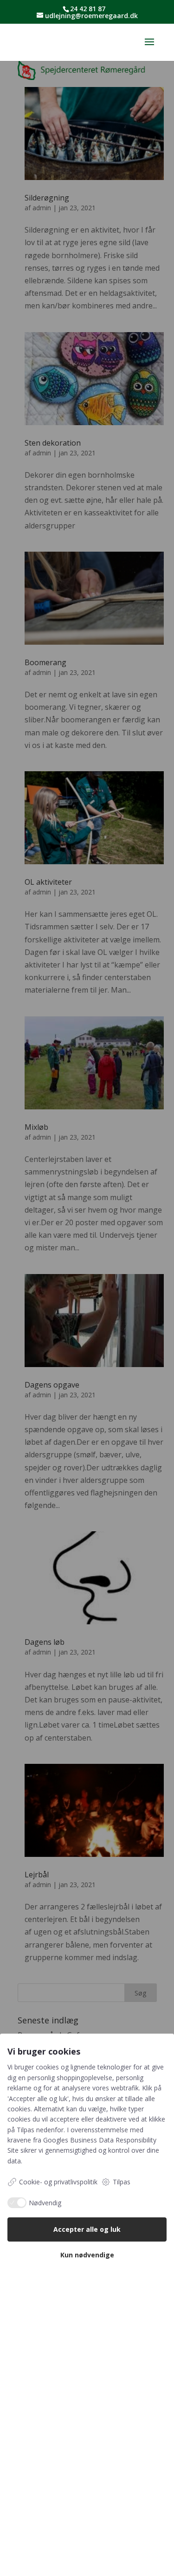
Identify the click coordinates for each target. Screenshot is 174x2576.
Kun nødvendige (87, 2255)
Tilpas (122, 2182)
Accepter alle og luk (87, 2229)
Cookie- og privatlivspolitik (58, 2182)
